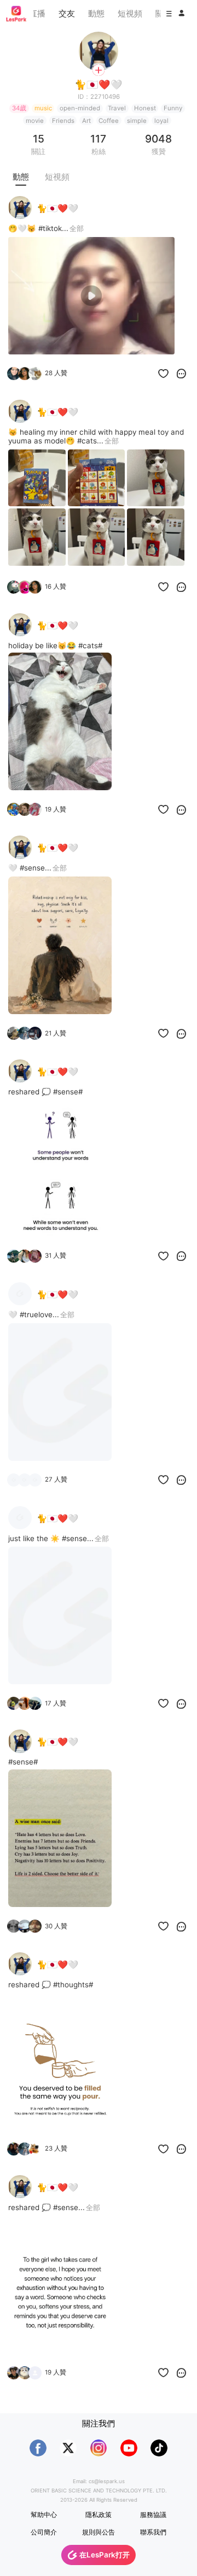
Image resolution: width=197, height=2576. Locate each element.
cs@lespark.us (107, 2481)
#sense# (68, 1092)
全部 (77, 228)
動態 (96, 13)
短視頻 (130, 13)
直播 (37, 13)
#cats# (90, 646)
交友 (67, 13)
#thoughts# (73, 1985)
